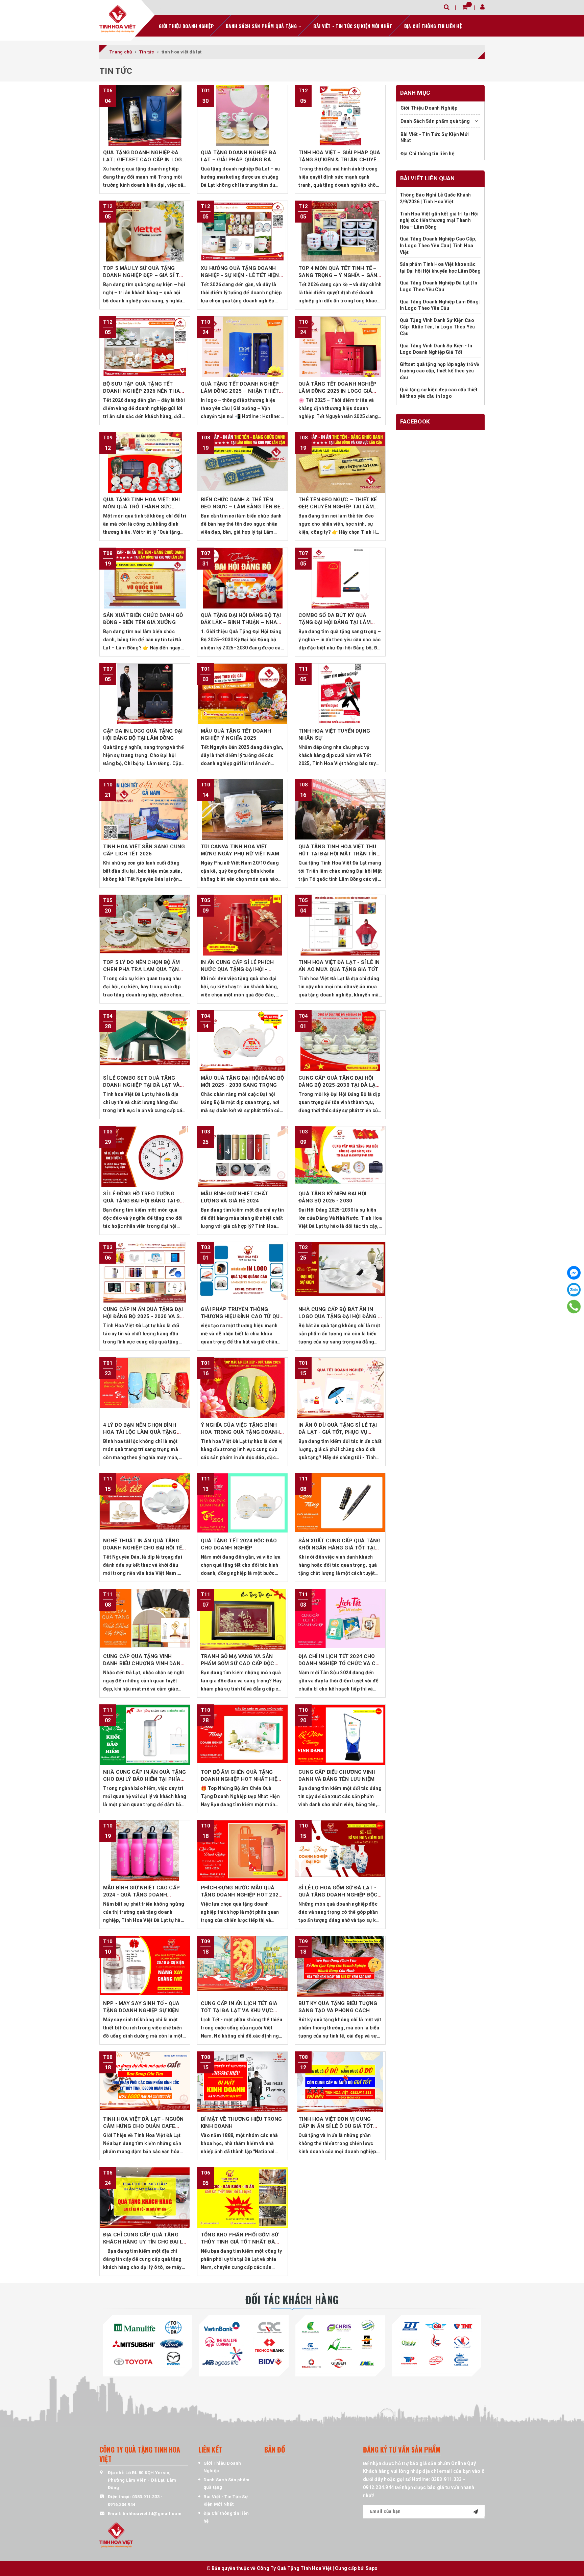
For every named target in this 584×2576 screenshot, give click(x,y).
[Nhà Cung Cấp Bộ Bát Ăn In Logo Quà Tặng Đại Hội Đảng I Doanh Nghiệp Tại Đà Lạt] (340, 1272)
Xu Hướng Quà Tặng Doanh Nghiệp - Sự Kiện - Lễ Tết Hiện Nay (240, 275)
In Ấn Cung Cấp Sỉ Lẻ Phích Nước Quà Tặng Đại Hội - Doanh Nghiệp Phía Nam (237, 969)
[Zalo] (574, 1290)
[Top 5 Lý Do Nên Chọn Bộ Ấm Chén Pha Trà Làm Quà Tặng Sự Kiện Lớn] (145, 925)
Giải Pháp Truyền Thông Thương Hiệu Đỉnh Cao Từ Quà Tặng (242, 1316)
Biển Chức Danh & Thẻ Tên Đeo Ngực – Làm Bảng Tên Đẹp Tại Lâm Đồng (242, 507)
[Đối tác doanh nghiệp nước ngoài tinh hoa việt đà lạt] (436, 2344)
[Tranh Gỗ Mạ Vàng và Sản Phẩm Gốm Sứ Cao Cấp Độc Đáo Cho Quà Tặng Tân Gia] (242, 1619)
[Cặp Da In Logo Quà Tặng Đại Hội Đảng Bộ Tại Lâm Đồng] (145, 694)
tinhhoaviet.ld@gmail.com (152, 2514)
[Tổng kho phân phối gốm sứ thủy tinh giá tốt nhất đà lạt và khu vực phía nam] (242, 2198)
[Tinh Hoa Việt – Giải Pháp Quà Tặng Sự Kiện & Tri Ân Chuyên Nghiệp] (340, 115)
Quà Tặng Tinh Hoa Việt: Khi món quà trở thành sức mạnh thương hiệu (141, 507)
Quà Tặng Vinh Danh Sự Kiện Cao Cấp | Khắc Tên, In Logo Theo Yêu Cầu (437, 327)
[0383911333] (574, 1307)
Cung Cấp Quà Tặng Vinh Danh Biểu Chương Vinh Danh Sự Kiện (144, 1663)
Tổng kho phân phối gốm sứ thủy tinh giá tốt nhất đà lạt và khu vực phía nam (240, 2242)
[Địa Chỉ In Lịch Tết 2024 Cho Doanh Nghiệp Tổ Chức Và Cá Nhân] (340, 1619)
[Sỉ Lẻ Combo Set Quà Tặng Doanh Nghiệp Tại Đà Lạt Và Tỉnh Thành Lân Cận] (145, 1041)
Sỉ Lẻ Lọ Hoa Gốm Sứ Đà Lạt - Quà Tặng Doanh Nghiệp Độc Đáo (338, 1895)
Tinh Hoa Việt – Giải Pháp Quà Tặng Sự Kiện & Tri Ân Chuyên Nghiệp (339, 160)
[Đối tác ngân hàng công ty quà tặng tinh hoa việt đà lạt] (148, 2344)
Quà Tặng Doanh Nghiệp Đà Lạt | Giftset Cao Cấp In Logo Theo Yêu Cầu (144, 160)
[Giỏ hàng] (465, 7)
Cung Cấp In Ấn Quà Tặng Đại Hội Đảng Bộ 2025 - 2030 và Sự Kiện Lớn (143, 1316)
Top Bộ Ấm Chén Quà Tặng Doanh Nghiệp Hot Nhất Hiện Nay (241, 1779)
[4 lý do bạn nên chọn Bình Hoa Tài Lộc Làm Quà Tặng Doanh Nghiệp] (145, 1388)
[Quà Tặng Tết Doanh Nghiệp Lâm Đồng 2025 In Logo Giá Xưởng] (340, 347)
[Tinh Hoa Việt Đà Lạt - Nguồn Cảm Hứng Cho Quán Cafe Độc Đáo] (145, 2082)
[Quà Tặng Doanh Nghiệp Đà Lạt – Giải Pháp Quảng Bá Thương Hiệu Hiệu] (242, 115)
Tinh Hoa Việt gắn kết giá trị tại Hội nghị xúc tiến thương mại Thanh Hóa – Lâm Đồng (439, 220)
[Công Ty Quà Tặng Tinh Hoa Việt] (118, 19)
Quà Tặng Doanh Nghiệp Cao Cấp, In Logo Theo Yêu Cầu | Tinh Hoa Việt (438, 246)
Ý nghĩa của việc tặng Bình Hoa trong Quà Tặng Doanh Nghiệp (240, 1432)
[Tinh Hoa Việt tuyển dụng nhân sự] (340, 694)
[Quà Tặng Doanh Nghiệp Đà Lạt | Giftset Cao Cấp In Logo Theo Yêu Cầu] (145, 115)
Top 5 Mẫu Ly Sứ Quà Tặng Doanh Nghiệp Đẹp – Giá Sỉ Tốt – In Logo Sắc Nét (144, 275)
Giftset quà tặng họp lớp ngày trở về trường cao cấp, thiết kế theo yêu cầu (440, 371)
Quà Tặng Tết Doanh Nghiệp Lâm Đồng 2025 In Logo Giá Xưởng (337, 391)
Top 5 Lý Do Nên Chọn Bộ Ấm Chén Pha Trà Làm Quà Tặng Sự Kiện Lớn (143, 969)
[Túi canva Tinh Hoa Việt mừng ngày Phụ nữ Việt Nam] (242, 809)
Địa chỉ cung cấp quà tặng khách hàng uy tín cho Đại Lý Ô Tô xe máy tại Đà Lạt (144, 2242)
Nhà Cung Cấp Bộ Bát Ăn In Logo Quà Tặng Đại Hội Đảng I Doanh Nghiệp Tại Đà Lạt (339, 1316)
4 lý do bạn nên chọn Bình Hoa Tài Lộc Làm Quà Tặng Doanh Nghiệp (140, 1432)
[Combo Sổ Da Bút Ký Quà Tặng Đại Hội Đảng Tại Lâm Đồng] (340, 578)
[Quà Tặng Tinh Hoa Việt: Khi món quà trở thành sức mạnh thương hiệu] (145, 462)
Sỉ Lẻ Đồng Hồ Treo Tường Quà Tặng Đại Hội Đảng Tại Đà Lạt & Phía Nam (143, 1201)
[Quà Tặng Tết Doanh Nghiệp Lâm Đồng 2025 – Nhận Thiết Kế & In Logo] (242, 347)
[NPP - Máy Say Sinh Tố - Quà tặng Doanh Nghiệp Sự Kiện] (145, 1966)
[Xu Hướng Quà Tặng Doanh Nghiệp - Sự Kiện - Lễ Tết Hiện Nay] (242, 231)
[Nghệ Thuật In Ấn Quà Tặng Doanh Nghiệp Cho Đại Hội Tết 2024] (145, 1503)
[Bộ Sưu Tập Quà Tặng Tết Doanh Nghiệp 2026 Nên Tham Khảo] (145, 347)
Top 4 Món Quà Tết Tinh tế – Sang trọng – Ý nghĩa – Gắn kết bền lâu (338, 275)
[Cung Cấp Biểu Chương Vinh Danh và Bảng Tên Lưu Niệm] (340, 1735)
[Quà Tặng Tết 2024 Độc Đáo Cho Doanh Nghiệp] (242, 1503)
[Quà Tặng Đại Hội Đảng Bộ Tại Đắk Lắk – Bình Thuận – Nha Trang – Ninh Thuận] (242, 578)
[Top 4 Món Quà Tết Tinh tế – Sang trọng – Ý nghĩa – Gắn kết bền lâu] (340, 231)
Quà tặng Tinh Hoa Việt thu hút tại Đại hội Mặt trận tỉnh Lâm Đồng (339, 854)
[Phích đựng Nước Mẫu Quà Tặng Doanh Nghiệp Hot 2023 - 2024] (242, 1850)
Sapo (372, 2568)
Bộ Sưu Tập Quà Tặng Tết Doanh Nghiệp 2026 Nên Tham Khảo (144, 391)
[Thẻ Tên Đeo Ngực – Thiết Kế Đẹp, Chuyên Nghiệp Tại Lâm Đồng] (340, 462)
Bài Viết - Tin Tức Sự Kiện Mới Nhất (353, 26)
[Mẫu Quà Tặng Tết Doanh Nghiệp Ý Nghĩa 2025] (242, 694)
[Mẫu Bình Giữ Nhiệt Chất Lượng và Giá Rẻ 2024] (242, 1156)
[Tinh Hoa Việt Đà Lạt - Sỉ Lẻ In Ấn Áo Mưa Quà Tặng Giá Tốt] (340, 925)
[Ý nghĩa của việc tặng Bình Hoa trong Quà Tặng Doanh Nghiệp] (242, 1388)
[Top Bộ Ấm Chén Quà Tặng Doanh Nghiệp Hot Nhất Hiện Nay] (242, 1735)
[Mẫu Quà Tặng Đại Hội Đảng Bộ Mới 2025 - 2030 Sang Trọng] (242, 1041)
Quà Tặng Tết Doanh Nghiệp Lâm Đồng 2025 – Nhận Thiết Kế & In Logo (240, 391)
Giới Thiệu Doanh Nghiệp (186, 26)
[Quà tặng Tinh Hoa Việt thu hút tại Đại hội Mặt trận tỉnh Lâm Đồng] (340, 809)
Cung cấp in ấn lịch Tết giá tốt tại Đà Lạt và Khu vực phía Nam (239, 2010)
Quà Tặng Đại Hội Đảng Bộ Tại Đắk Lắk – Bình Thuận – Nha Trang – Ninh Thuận (241, 622)
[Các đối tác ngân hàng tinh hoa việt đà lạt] (244, 2344)
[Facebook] (574, 1273)
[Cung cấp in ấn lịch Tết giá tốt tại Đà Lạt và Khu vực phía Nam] (242, 1966)
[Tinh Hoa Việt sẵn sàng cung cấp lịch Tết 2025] (145, 809)
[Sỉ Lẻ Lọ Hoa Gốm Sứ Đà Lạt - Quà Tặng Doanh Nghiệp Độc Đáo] (340, 1850)
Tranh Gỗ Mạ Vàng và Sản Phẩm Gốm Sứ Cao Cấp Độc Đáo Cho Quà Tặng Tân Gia (238, 1663)
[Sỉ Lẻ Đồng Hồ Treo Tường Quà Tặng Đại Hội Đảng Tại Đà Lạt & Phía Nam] (145, 1156)
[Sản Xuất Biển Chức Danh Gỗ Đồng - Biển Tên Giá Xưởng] (145, 578)
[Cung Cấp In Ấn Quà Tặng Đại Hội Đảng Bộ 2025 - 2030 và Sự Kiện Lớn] (145, 1272)
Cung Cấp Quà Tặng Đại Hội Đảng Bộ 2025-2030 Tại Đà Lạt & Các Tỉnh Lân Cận (339, 1085)
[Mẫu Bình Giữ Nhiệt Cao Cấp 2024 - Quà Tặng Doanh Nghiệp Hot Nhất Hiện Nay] (145, 1850)
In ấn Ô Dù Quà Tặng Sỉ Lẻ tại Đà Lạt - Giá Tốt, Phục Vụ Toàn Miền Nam (338, 1432)
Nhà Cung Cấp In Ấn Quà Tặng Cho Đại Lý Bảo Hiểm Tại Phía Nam (144, 1779)
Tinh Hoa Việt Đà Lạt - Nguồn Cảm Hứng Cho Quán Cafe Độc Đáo (143, 2126)
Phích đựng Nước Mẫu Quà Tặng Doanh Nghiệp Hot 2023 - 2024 (241, 1895)
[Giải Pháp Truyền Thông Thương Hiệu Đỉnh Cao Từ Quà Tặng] (242, 1272)
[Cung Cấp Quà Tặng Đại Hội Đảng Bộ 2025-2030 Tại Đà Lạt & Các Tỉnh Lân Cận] (340, 1041)
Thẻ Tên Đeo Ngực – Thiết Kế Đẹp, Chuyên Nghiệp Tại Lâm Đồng (337, 507)
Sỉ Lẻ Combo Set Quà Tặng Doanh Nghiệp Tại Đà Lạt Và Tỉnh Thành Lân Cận (141, 1085)
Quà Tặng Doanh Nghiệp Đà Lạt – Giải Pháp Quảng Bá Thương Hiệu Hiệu (239, 160)
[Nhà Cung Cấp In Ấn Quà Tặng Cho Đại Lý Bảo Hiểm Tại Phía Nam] (145, 1735)
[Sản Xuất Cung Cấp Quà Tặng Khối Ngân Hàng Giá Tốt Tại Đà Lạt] (340, 1503)
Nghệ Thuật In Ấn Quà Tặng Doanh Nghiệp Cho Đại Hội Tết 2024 (144, 1548)
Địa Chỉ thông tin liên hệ (433, 26)
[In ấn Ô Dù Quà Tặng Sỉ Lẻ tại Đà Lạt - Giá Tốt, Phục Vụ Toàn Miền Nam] (340, 1388)
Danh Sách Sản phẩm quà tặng (262, 26)
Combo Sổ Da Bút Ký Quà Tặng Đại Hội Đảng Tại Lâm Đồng (335, 622)
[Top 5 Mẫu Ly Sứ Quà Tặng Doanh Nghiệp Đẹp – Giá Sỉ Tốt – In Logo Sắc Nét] (145, 231)
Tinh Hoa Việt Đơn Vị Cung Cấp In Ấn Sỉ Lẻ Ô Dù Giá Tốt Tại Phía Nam (336, 2126)
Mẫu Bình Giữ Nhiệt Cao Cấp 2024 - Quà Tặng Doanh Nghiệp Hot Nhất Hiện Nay (141, 1895)
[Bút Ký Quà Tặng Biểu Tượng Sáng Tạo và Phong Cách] (340, 1966)
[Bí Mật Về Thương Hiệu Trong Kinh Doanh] (242, 2082)
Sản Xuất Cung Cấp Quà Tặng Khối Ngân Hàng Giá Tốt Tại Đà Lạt (339, 1548)
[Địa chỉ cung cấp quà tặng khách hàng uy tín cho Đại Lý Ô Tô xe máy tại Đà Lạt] (145, 2198)
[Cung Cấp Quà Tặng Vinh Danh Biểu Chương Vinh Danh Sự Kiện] (145, 1619)
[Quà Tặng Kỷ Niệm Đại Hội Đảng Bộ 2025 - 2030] (340, 1156)
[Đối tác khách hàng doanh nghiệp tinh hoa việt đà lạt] (340, 2344)
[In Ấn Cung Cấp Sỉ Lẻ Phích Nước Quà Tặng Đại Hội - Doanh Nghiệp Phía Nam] (242, 925)
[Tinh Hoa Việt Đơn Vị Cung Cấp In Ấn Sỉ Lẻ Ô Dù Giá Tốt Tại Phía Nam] (340, 2082)
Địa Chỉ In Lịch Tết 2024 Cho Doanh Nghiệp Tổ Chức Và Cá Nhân (339, 1663)
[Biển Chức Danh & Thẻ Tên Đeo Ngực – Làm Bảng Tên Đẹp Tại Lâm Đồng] (242, 462)
